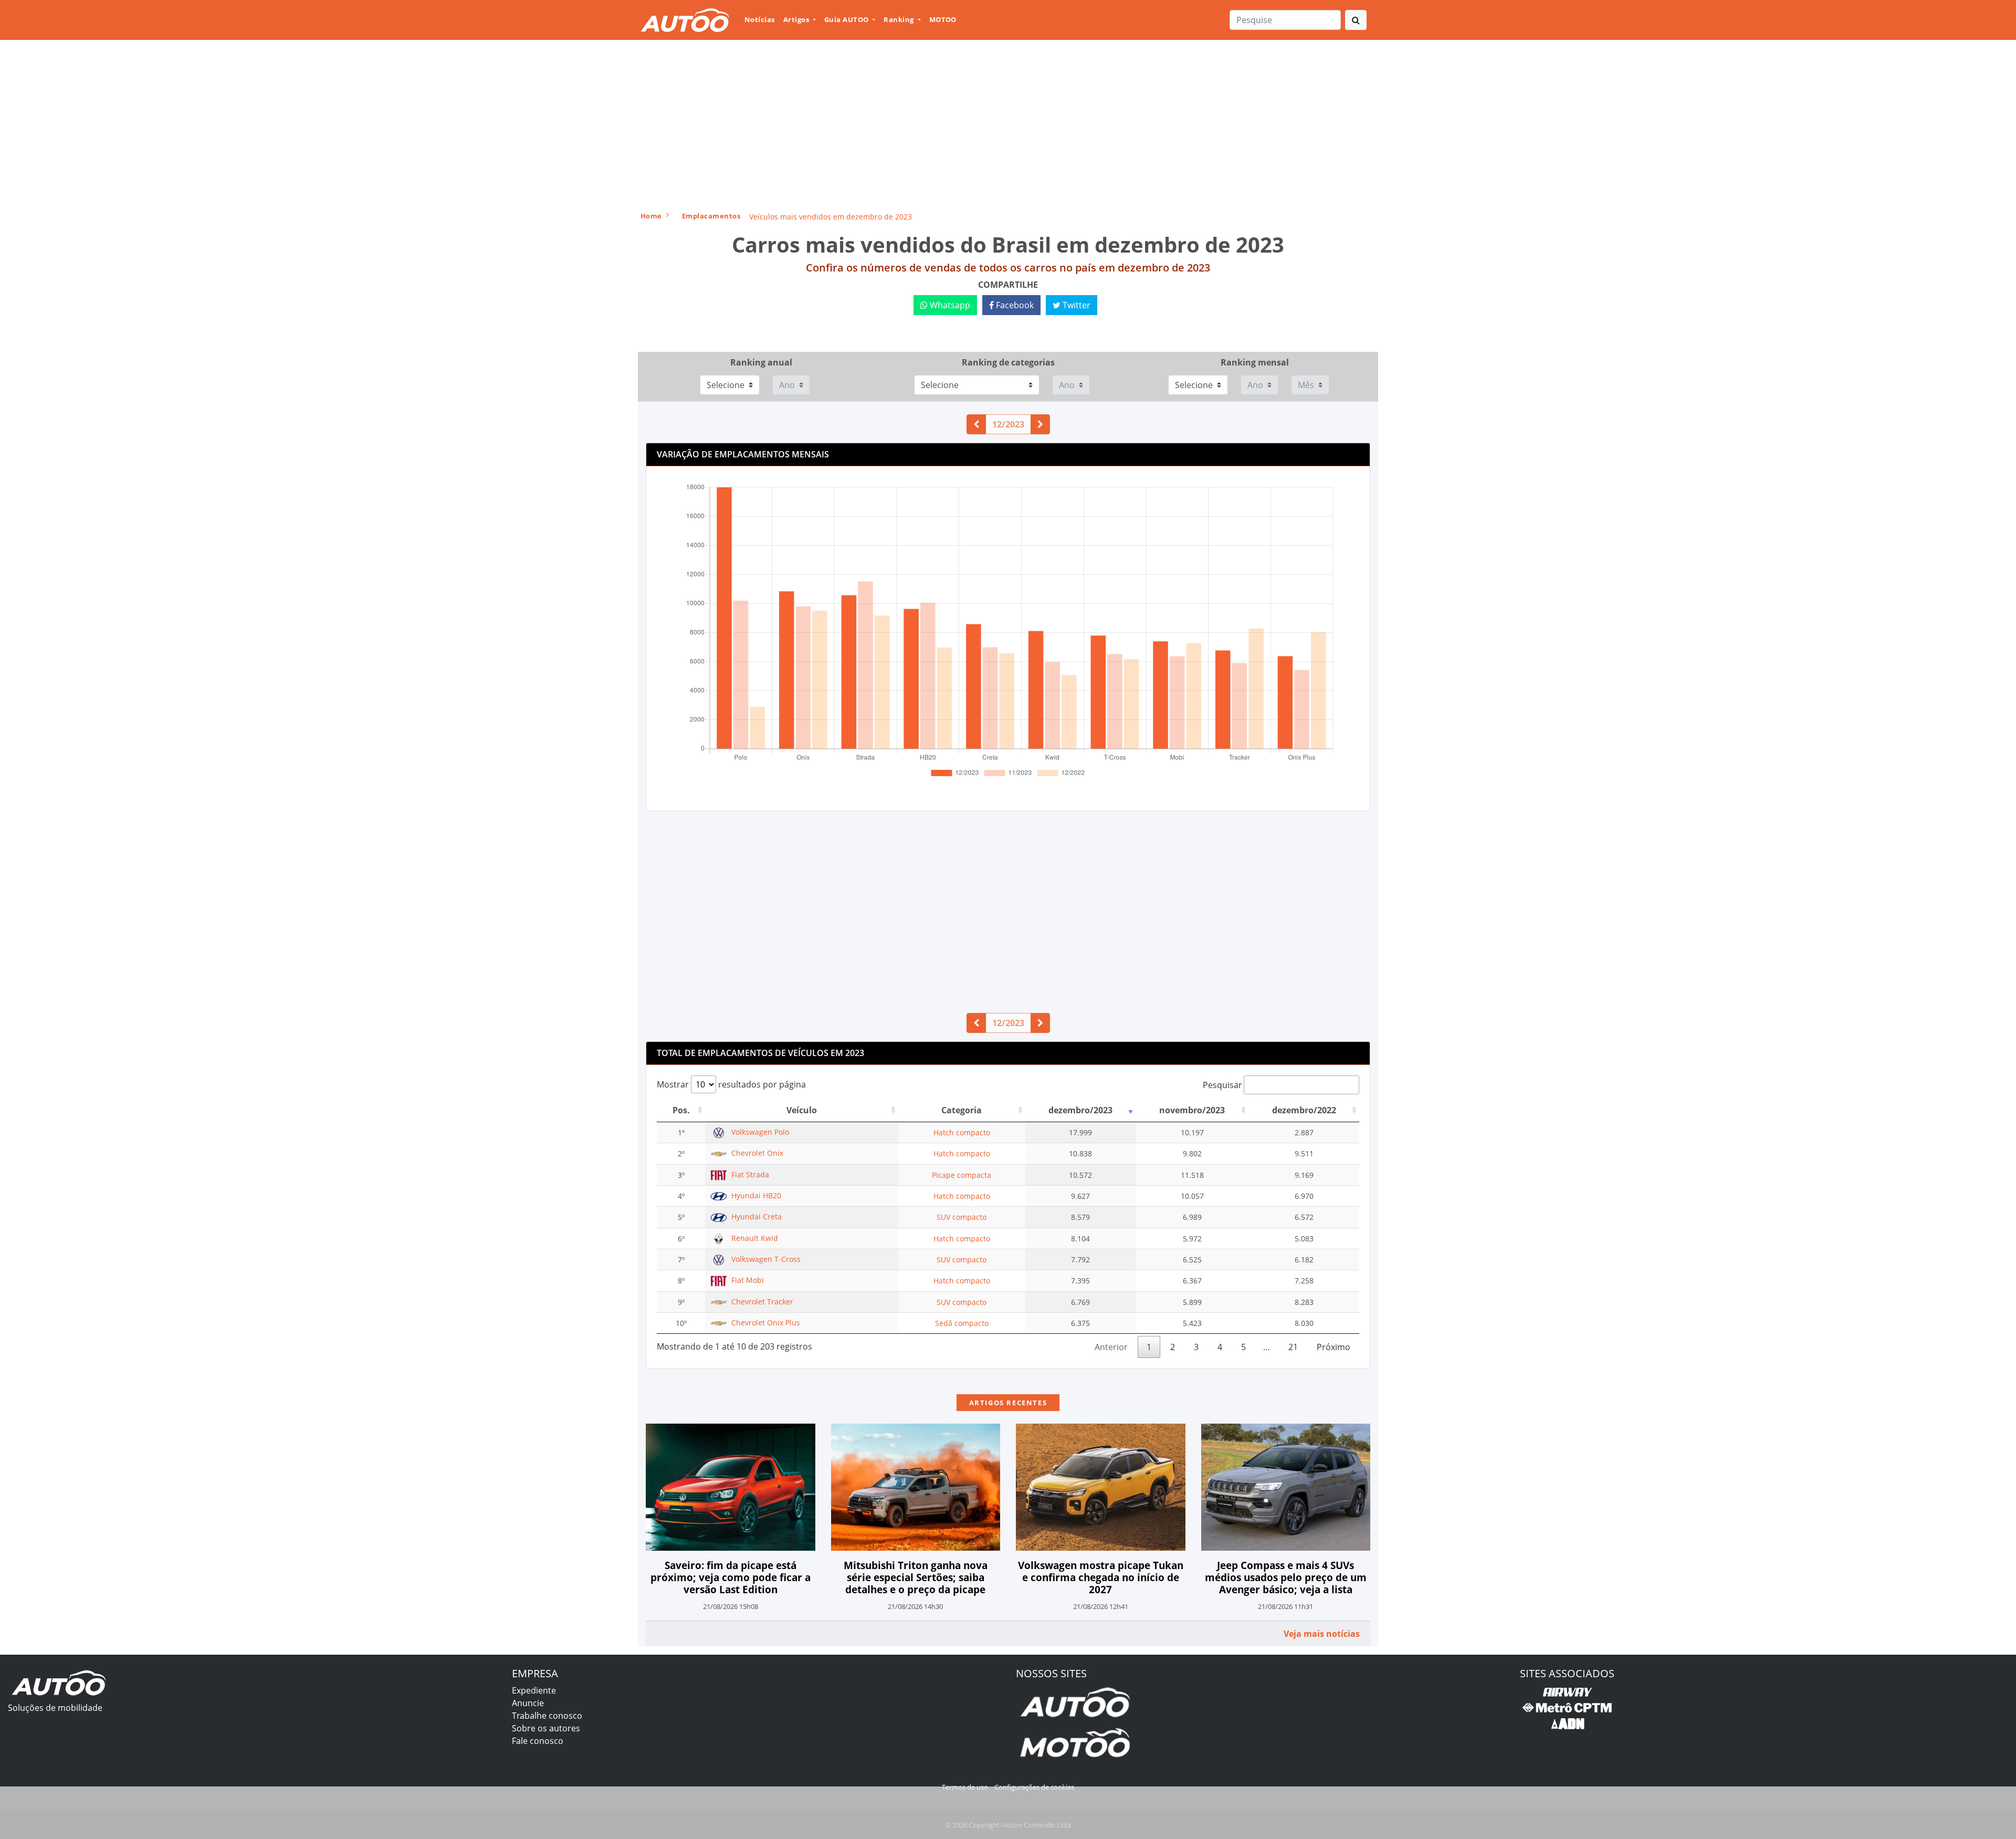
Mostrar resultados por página (731, 1084)
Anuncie (528, 1703)
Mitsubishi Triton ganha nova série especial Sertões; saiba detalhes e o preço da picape (916, 1577)
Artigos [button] (797, 19)
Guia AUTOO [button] (847, 19)
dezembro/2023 (1080, 1110)
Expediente (534, 1690)
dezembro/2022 (1304, 1110)
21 (1293, 1347)
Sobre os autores (546, 1728)
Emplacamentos (711, 216)
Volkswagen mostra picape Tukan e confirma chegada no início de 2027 (1101, 1577)
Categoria (962, 1110)
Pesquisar (1222, 1085)
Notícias (760, 19)
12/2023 (1008, 424)
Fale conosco (538, 1741)
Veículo (802, 1110)
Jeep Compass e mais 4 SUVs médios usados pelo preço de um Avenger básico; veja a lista (1286, 1577)
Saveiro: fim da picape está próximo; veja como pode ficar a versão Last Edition (731, 1577)
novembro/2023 (1192, 1110)
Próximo (1333, 1347)
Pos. (681, 1110)
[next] (1040, 424)
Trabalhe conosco (547, 1716)
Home (651, 216)
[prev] (976, 424)
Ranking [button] (900, 19)
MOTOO (943, 19)
